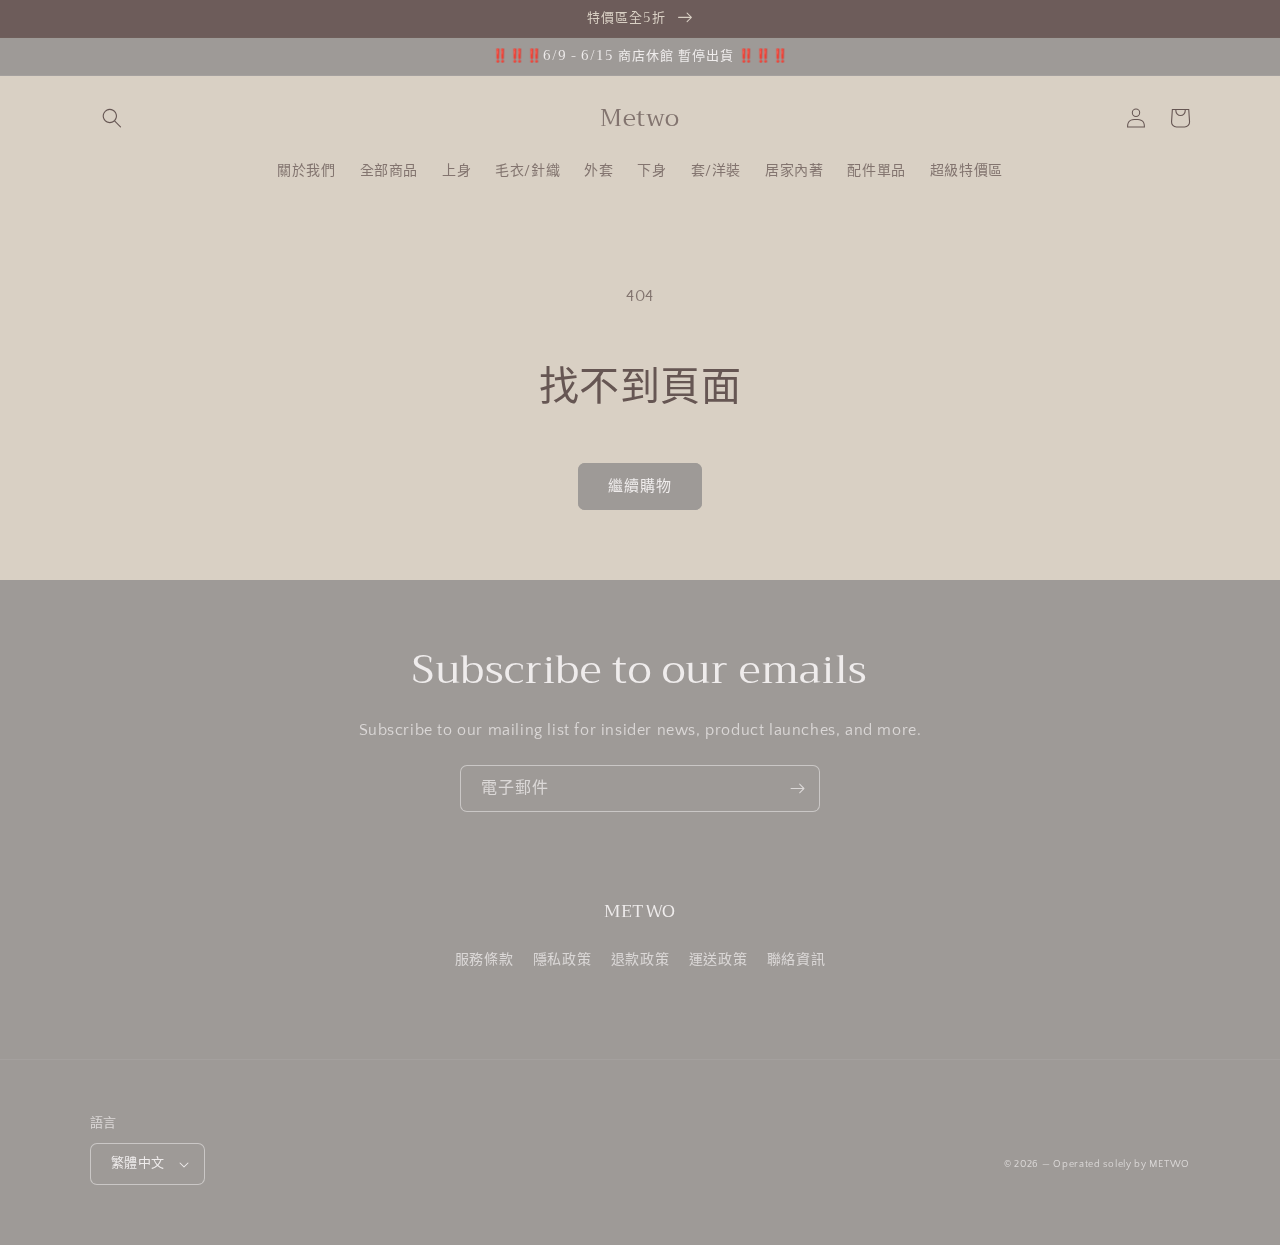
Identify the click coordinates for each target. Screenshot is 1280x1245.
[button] (112, 118)
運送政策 (718, 960)
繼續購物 (640, 486)
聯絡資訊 (796, 960)
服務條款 (484, 960)
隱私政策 (562, 960)
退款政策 (640, 960)
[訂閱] (797, 788)
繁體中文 (138, 1163)
